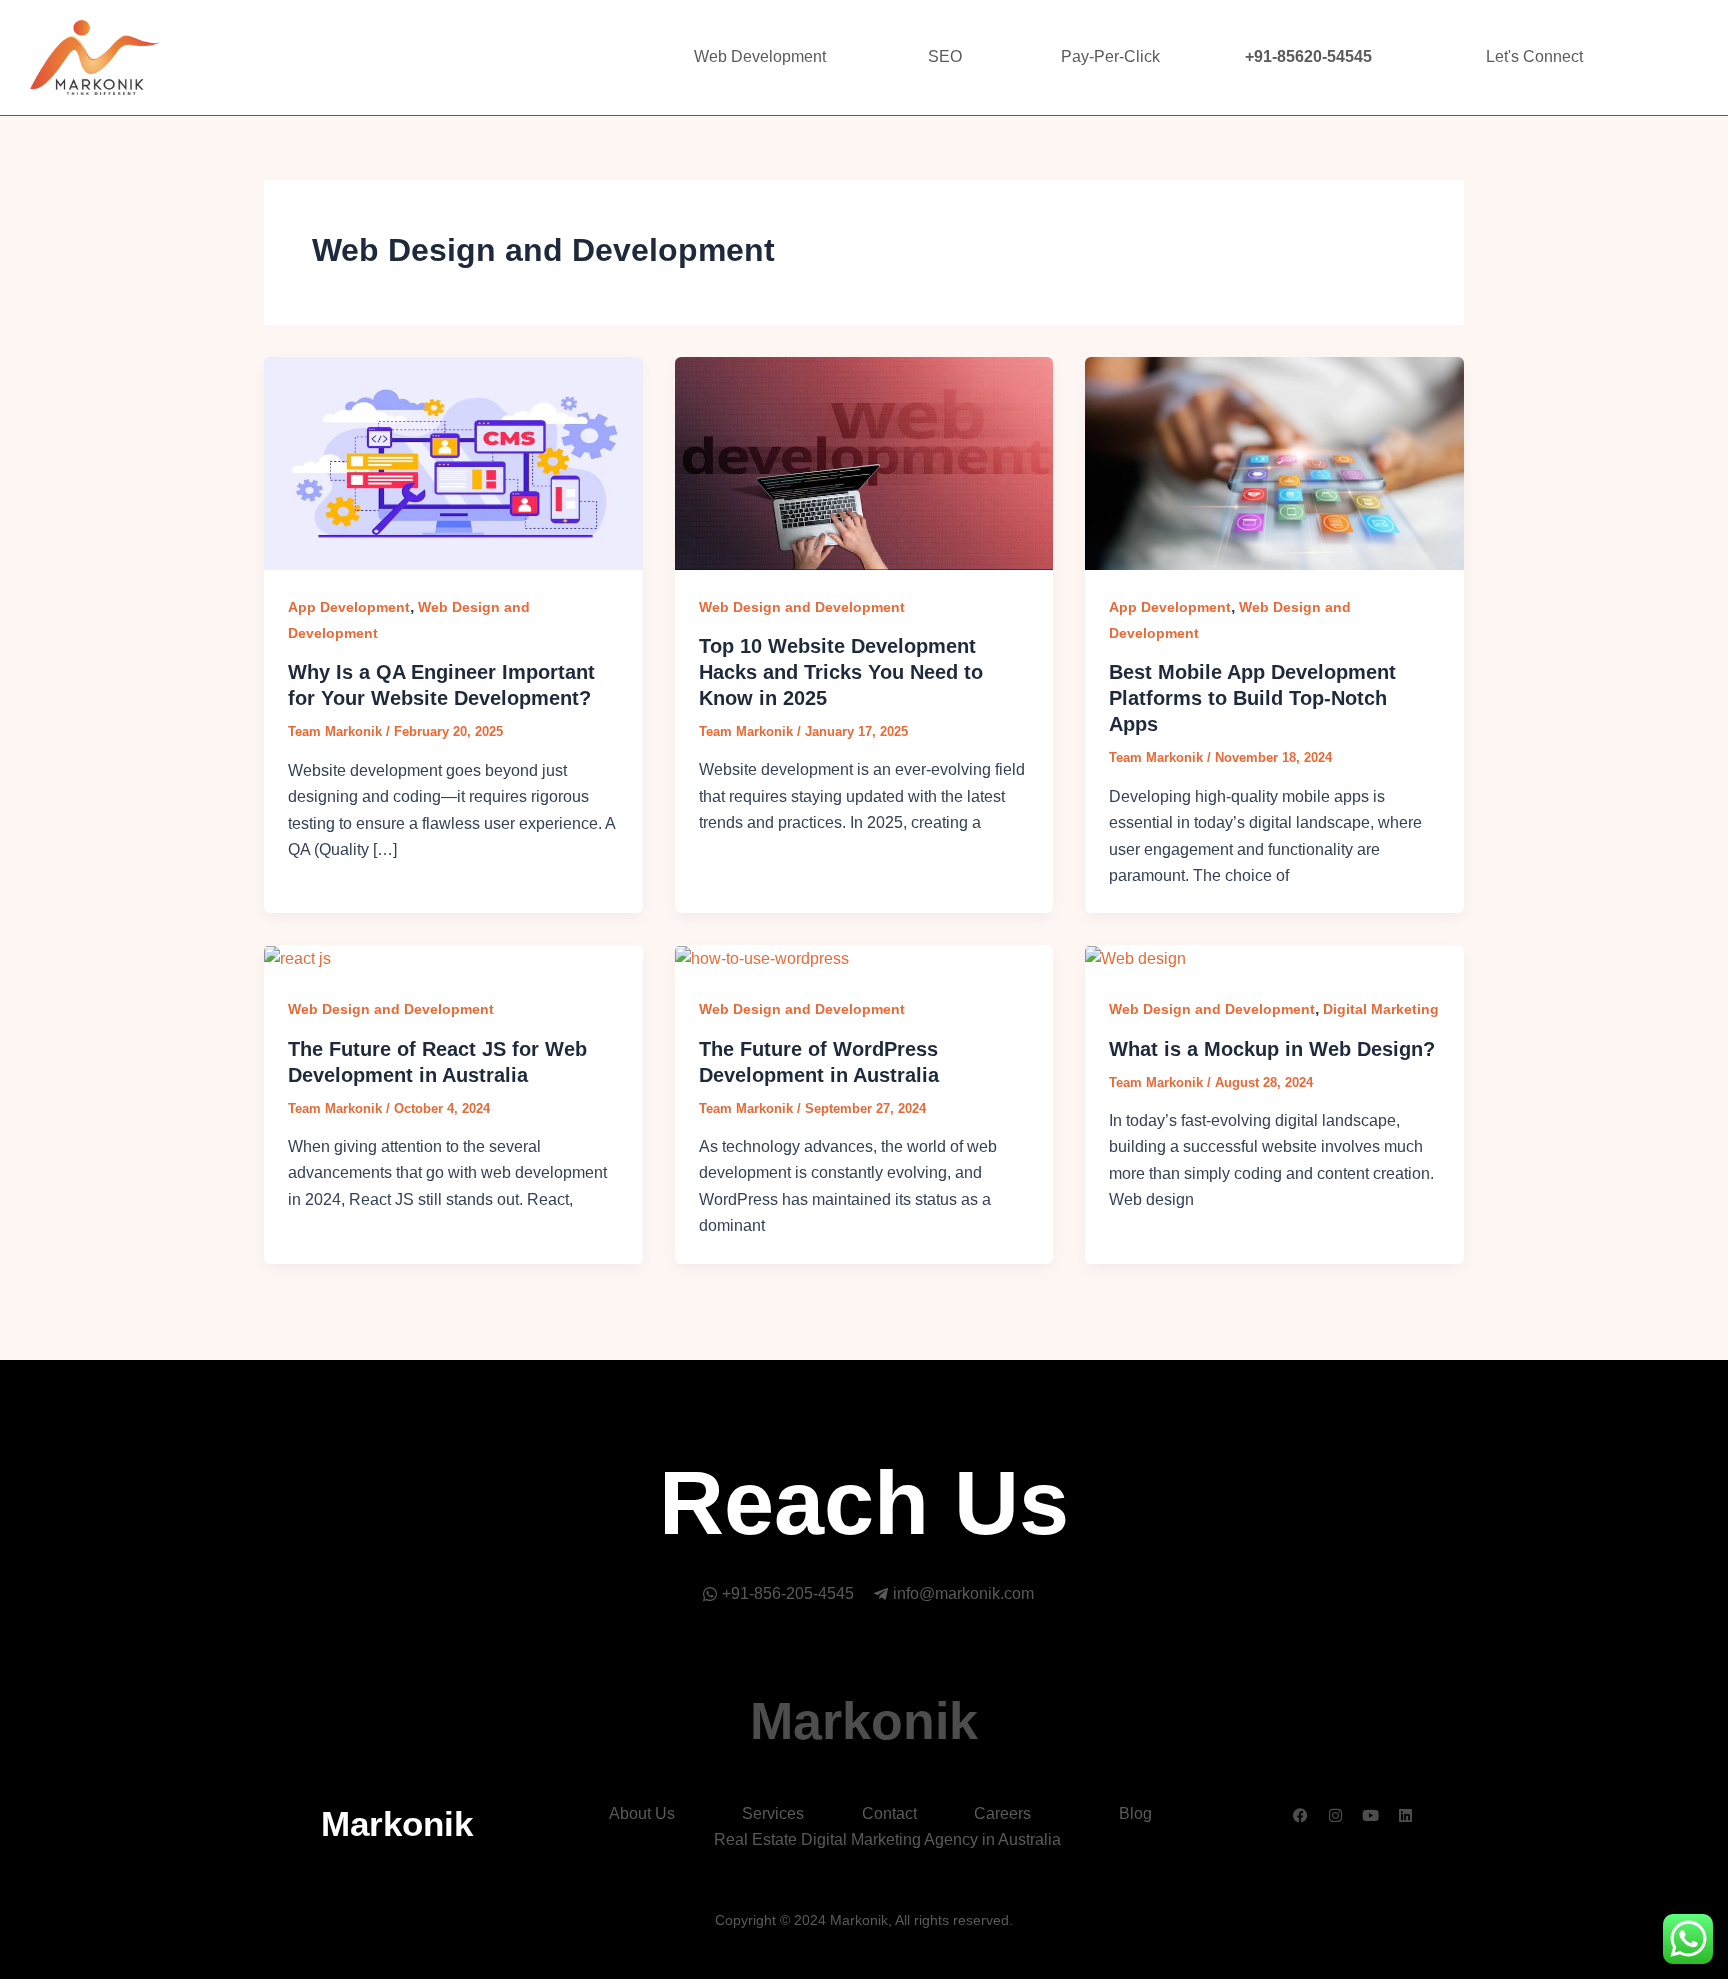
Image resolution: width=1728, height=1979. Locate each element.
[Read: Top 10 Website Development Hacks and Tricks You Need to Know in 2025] (864, 461)
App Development (349, 607)
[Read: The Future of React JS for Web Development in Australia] (297, 957)
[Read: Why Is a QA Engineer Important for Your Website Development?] (453, 461)
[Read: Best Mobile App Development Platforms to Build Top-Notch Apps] (1274, 461)
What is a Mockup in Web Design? (1272, 1049)
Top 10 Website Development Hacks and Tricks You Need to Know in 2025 (841, 672)
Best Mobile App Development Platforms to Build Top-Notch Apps (1252, 698)
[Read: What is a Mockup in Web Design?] (1135, 957)
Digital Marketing (1381, 1009)
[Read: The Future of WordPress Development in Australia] (762, 957)
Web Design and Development (802, 607)
